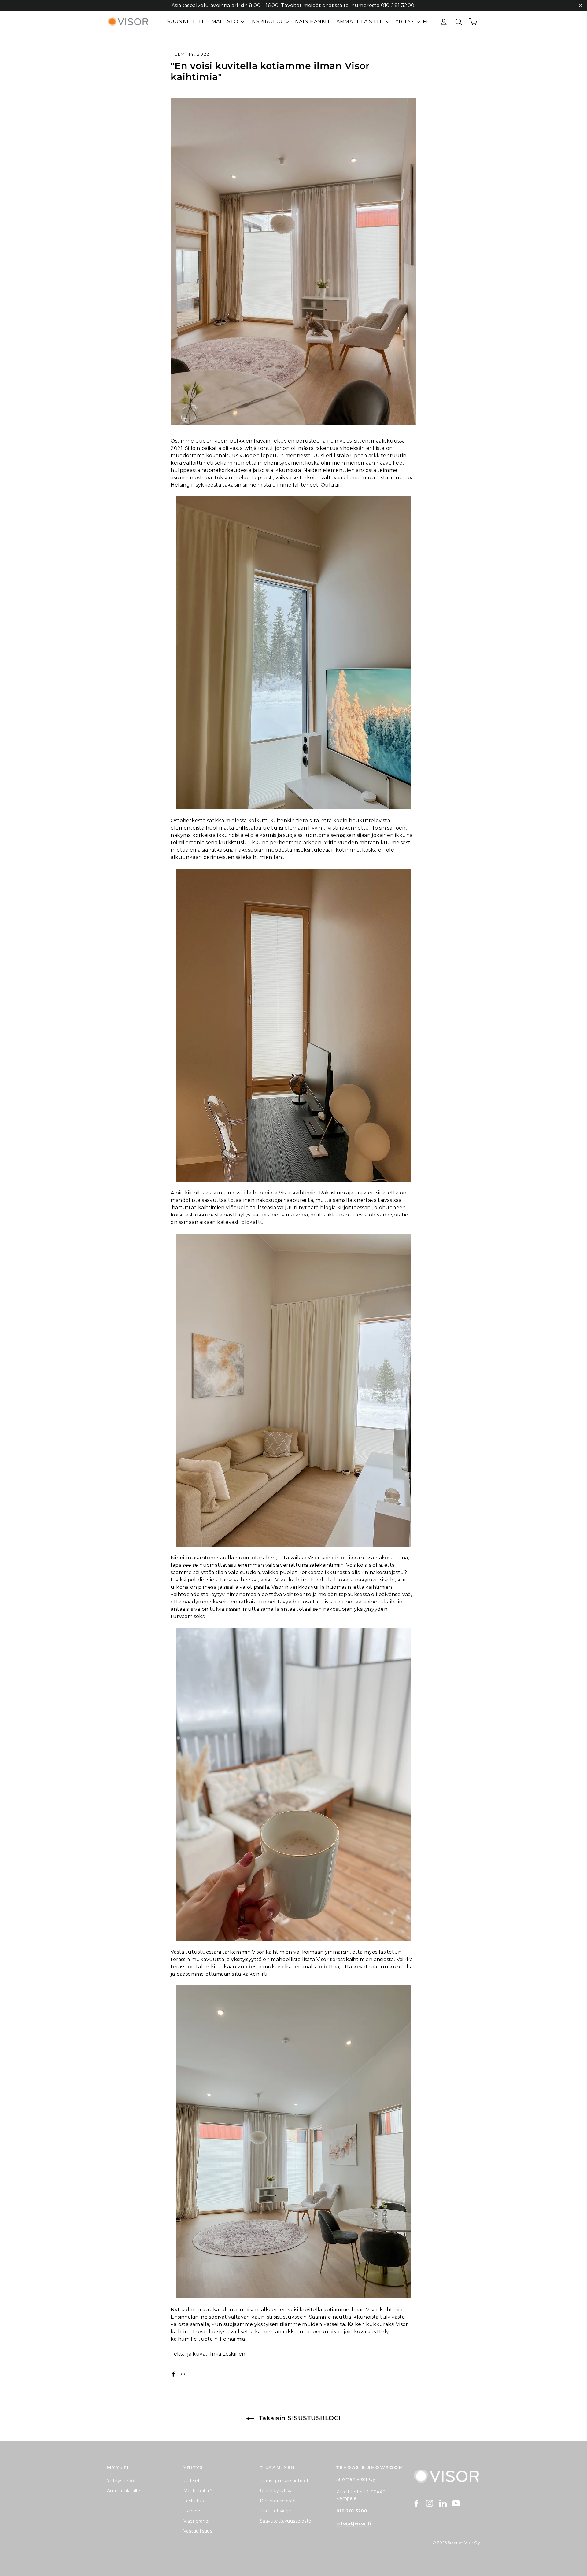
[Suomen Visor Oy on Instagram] (430, 2503)
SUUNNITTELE (186, 22)
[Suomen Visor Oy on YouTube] (456, 2503)
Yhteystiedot (122, 2481)
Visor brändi (196, 2521)
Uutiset (192, 2481)
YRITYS (405, 22)
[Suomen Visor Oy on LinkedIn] (443, 2503)
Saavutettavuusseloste (286, 2521)
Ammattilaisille (124, 2491)
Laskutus (194, 2501)
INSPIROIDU (267, 22)
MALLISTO (226, 22)
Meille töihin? (198, 2491)
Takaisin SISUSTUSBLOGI (299, 2418)
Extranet (193, 2511)
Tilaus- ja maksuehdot (284, 2481)
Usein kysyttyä (276, 2491)
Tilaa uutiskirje (275, 2511)
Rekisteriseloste (278, 2501)
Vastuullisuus (198, 2531)
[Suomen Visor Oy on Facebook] (416, 2503)
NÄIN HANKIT (313, 22)
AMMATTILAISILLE (360, 22)
